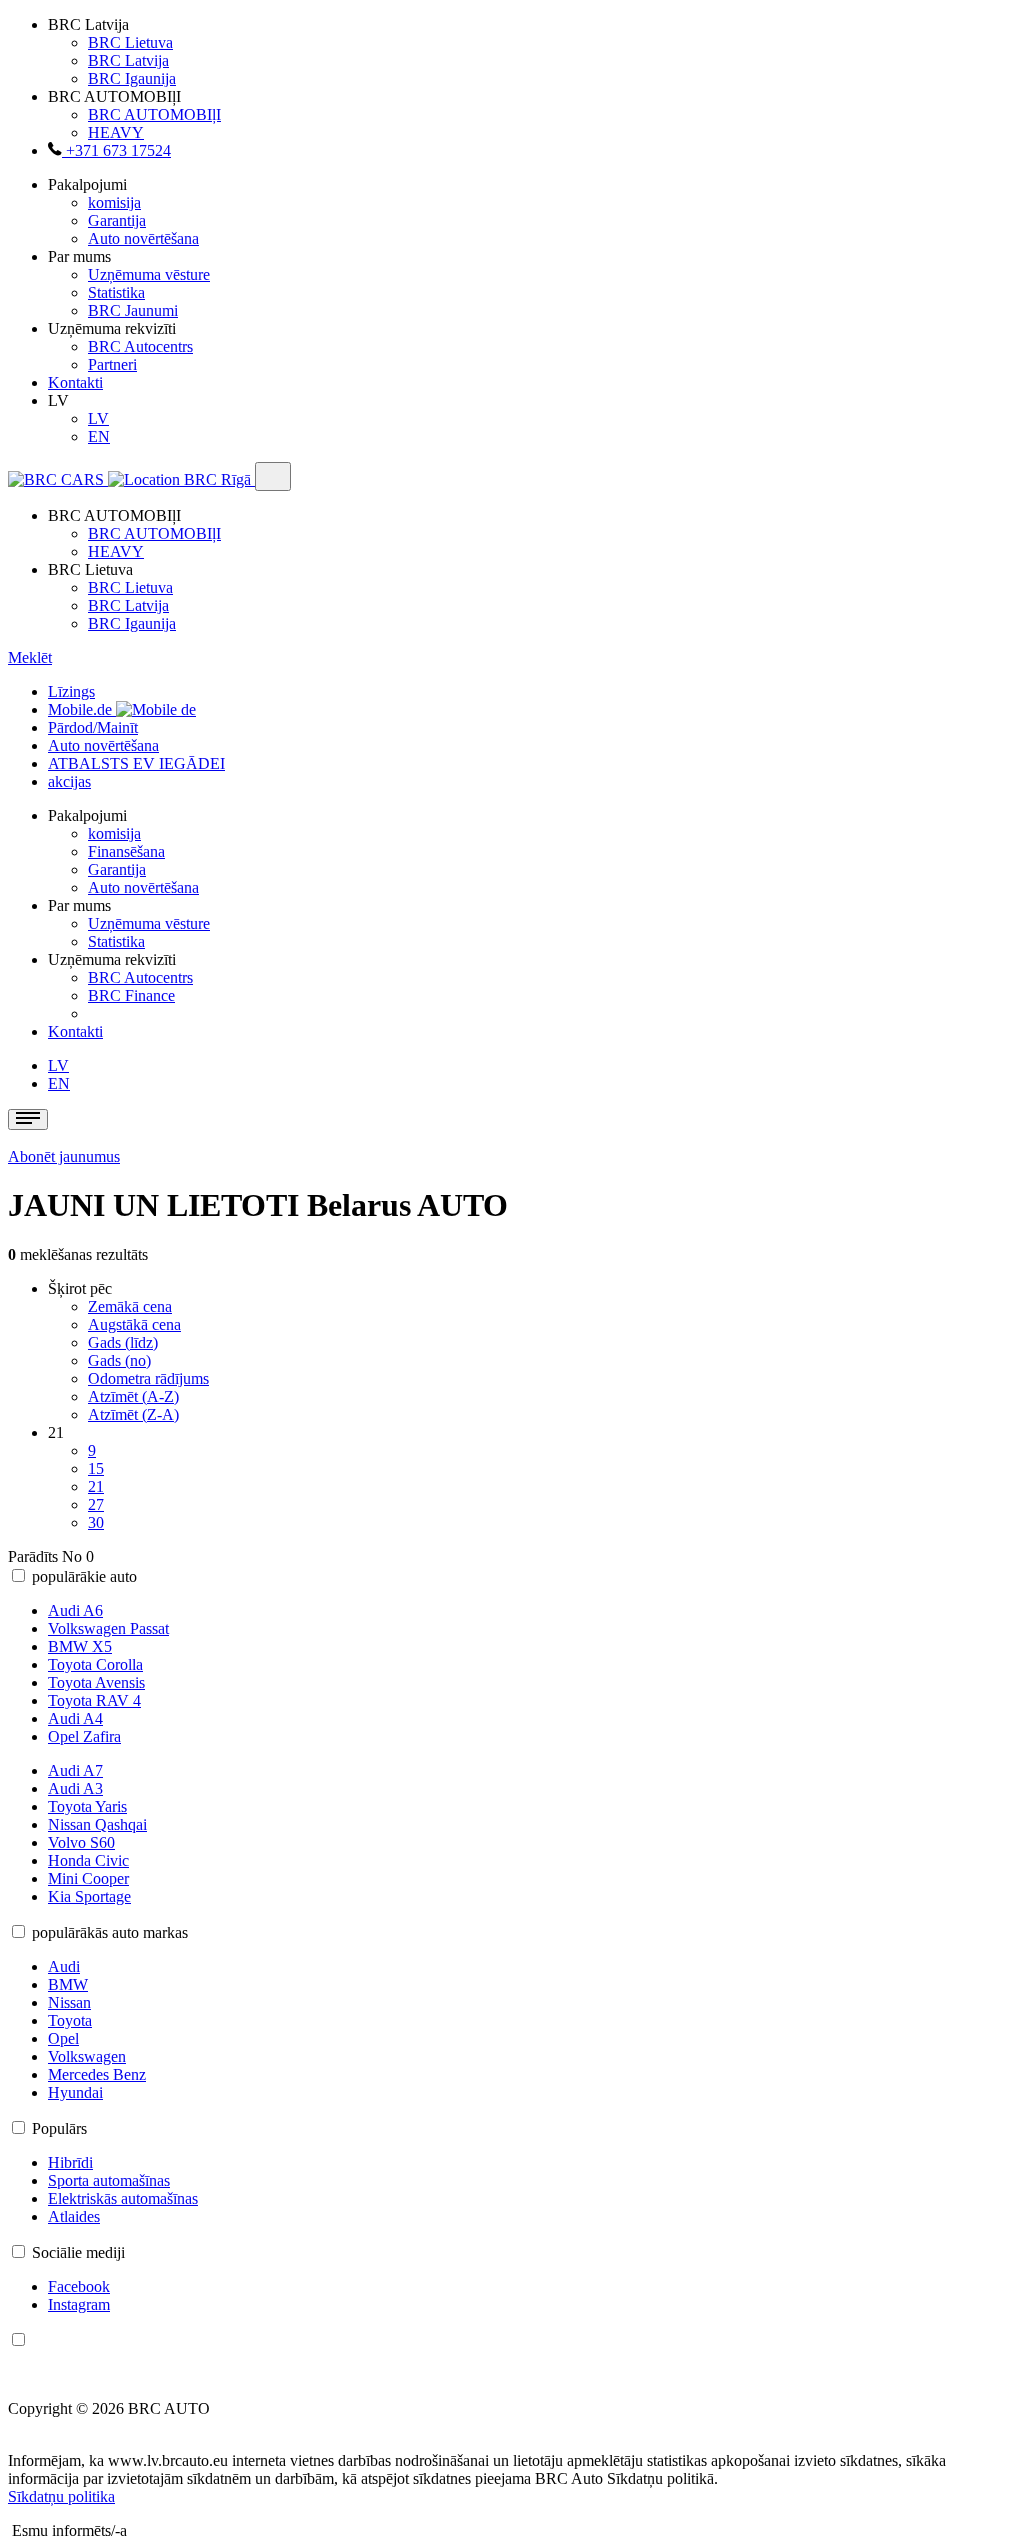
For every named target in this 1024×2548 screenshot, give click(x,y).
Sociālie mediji (78, 2252)
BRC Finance (131, 995)
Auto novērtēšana (143, 238)
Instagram (79, 2304)
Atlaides (74, 2216)
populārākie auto (84, 1576)
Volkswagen (87, 2056)
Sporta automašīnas (109, 2180)
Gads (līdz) (123, 1342)
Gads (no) (119, 1360)
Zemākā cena (130, 1306)
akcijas (69, 781)
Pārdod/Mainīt (93, 727)
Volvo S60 (81, 1842)
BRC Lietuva (130, 42)
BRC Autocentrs (140, 346)
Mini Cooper (88, 1878)
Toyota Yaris (87, 1806)
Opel (63, 2038)
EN (99, 436)
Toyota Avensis (96, 1682)
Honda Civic (88, 1860)
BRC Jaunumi (133, 310)
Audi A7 (75, 1770)
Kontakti (75, 382)
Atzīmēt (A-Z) (133, 1396)
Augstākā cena (134, 1324)
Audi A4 (75, 1718)
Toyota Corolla (95, 1664)
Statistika (116, 292)
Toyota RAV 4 (94, 1700)
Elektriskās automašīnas (123, 2198)
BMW (68, 1984)
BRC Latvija (128, 60)
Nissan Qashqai (97, 1824)
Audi (64, 1966)
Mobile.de (82, 709)
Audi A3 (75, 1788)
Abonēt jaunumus (64, 1156)
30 (96, 1522)
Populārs (59, 2128)
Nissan (69, 2002)
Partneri (112, 364)
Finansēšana (126, 851)
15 (96, 1468)
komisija (114, 202)
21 (96, 1486)
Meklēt (30, 657)
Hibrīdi (70, 2162)
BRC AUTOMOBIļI (154, 114)
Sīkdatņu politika (61, 2496)
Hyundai (75, 2092)
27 (96, 1504)
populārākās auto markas (110, 1932)
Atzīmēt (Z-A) (133, 1414)
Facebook (79, 2286)
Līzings (71, 691)
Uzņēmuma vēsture (149, 274)
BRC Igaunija (132, 78)
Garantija (117, 220)
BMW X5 (80, 1646)
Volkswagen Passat (108, 1628)
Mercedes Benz (97, 2074)
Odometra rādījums (148, 1378)
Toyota (70, 2020)
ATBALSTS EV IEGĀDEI (136, 763)
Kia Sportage (89, 1896)
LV (98, 418)
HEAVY (116, 132)
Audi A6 (75, 1610)
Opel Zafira (84, 1736)
